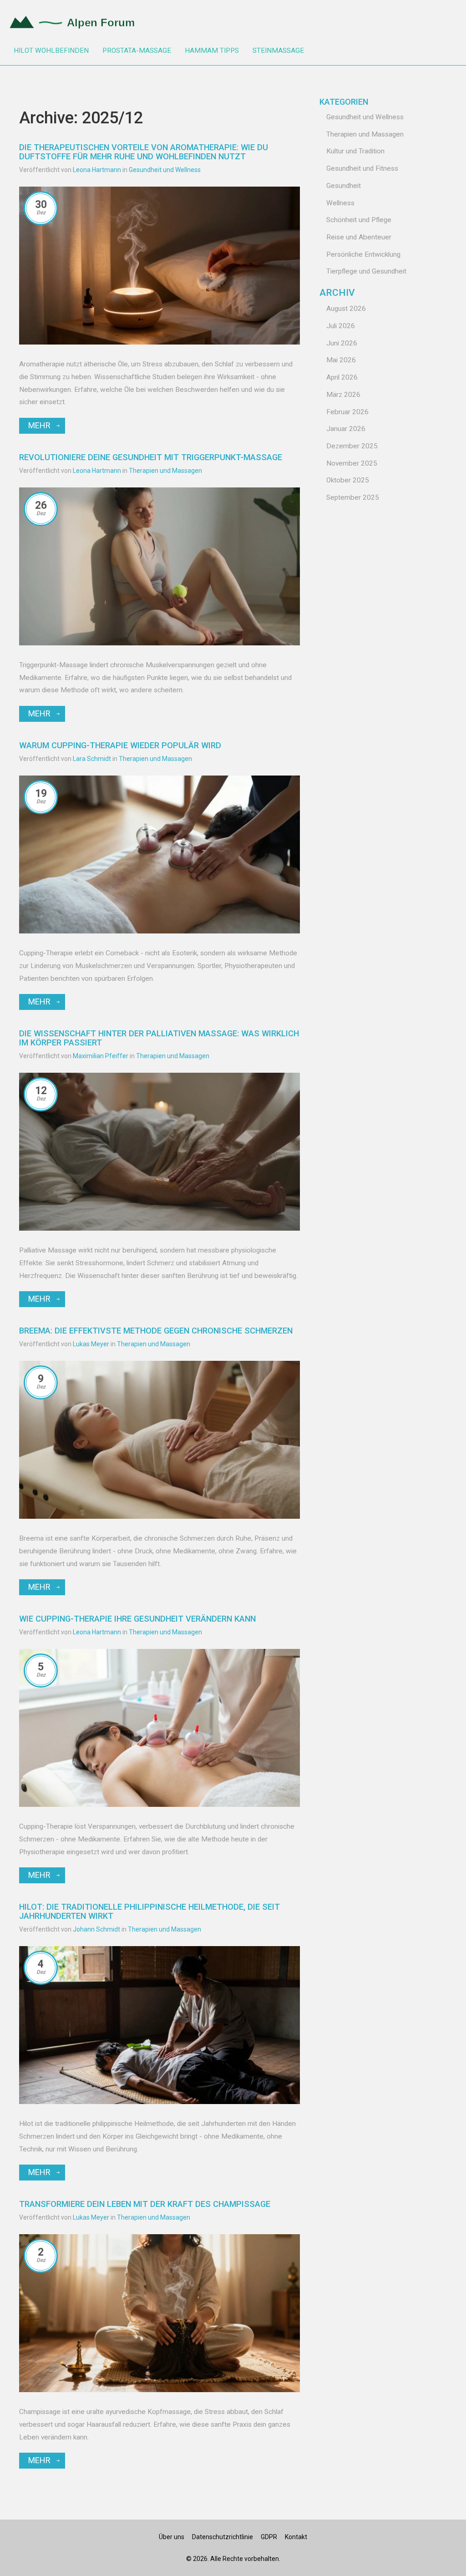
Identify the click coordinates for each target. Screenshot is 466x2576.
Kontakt (296, 2537)
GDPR (269, 2537)
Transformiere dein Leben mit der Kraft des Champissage (145, 2204)
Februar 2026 (347, 412)
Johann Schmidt (96, 1929)
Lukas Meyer (91, 1344)
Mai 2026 (341, 360)
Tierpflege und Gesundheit (366, 271)
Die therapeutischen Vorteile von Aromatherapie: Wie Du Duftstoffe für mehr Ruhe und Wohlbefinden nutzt (144, 152)
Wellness (340, 203)
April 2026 (342, 377)
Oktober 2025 (348, 480)
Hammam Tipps (212, 51)
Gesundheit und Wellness (165, 170)
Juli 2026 (341, 326)
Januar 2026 (346, 429)
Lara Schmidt (92, 759)
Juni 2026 (342, 343)
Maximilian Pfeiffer (101, 1056)
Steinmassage (278, 51)
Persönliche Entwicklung (363, 254)
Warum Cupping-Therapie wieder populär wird (120, 745)
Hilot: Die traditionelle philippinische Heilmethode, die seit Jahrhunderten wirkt (149, 1911)
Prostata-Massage (137, 51)
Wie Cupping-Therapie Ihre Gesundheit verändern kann (137, 1619)
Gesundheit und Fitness (362, 168)
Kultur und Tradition (355, 151)
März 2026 (343, 395)
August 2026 (346, 309)
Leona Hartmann (97, 170)
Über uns (172, 2537)
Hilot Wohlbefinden (51, 51)
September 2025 (353, 497)
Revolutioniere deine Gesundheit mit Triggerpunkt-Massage (151, 457)
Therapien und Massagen (165, 471)
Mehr (39, 425)
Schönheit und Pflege (359, 220)
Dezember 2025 (352, 446)
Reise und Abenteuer (359, 237)
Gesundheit (344, 186)
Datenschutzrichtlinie (223, 2537)
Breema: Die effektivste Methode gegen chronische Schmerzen (156, 1331)
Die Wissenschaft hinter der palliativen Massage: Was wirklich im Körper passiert (159, 1038)
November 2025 (352, 463)
